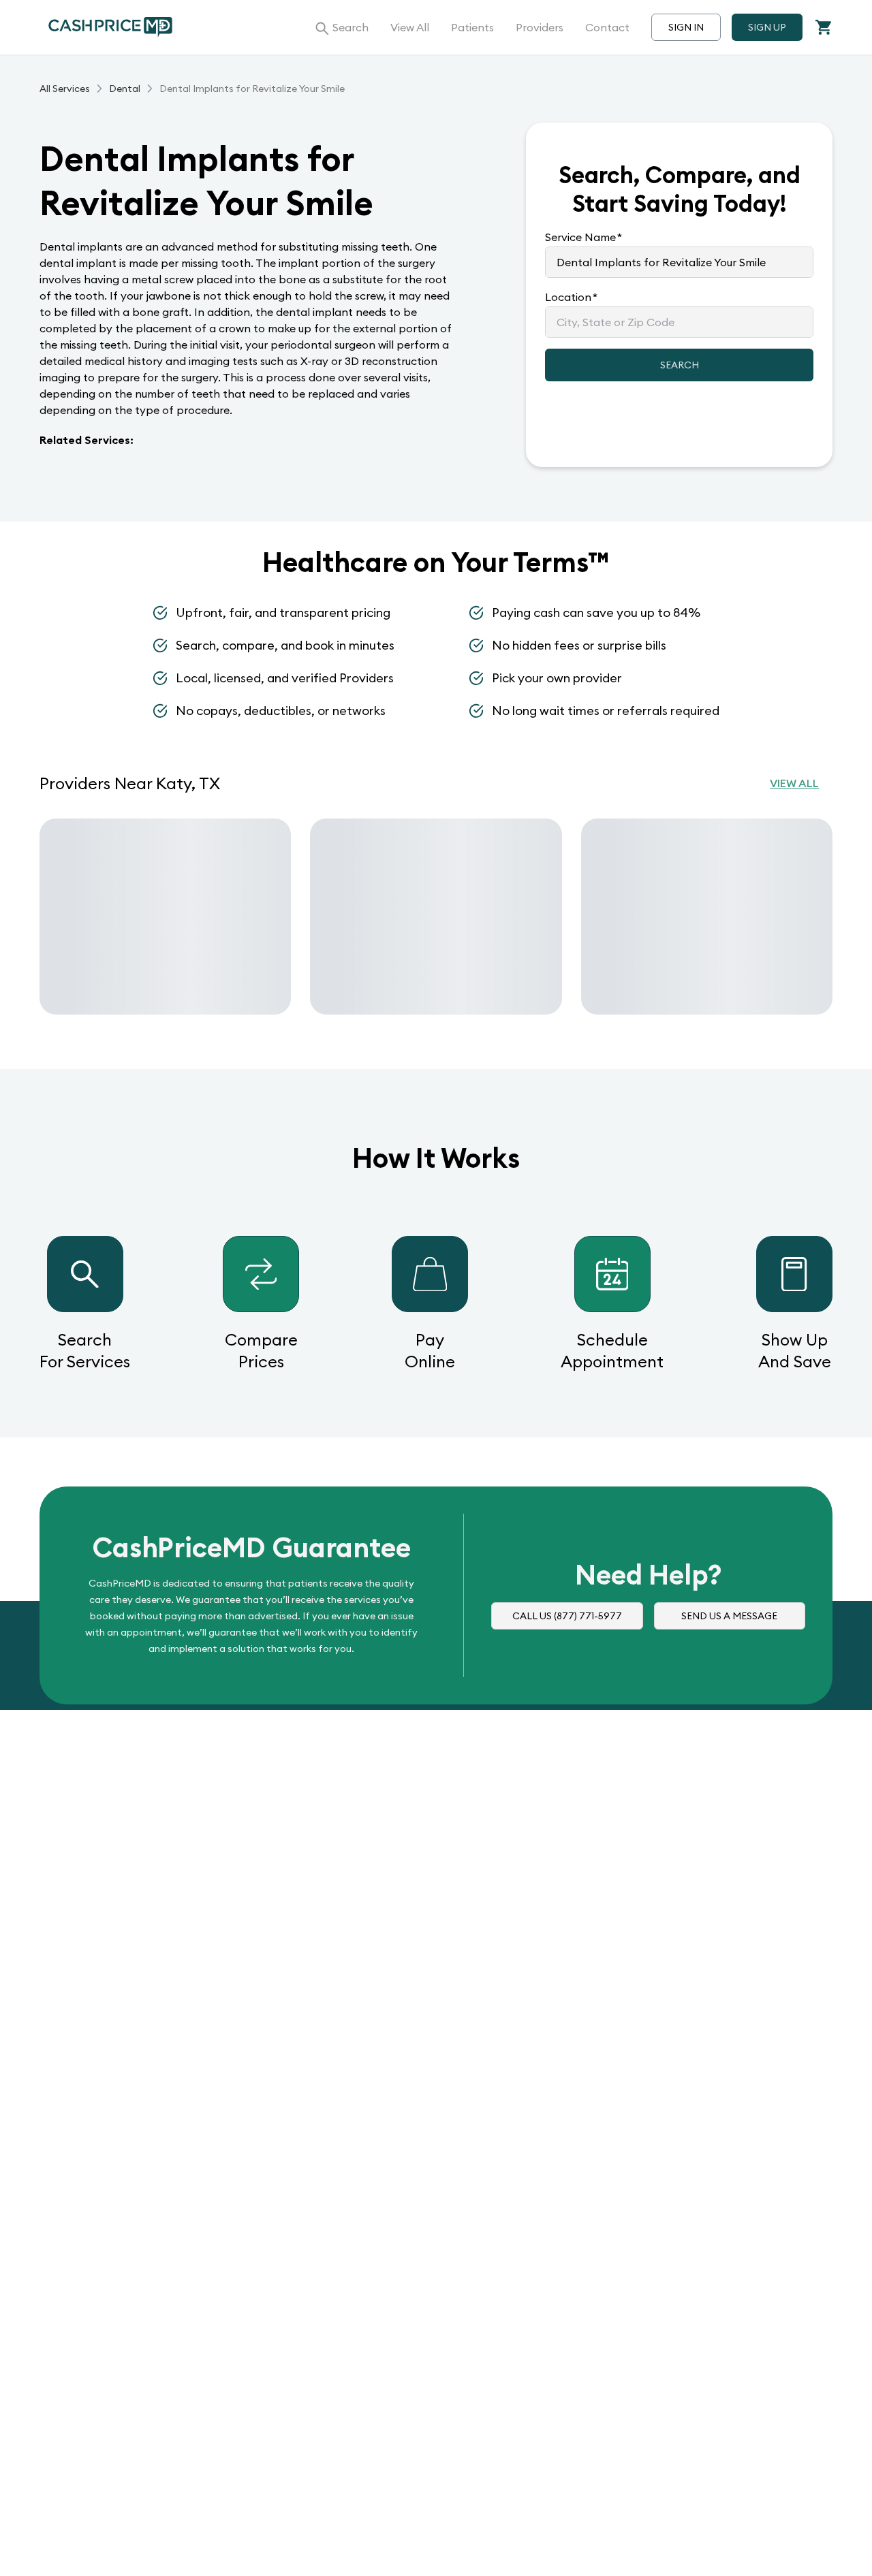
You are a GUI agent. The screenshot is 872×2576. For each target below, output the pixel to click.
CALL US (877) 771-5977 (567, 1616)
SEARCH (680, 365)
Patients (472, 27)
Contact (607, 27)
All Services (65, 89)
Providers (540, 27)
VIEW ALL (794, 783)
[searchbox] (679, 262)
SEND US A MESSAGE (729, 1616)
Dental (125, 89)
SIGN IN (686, 27)
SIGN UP (767, 27)
